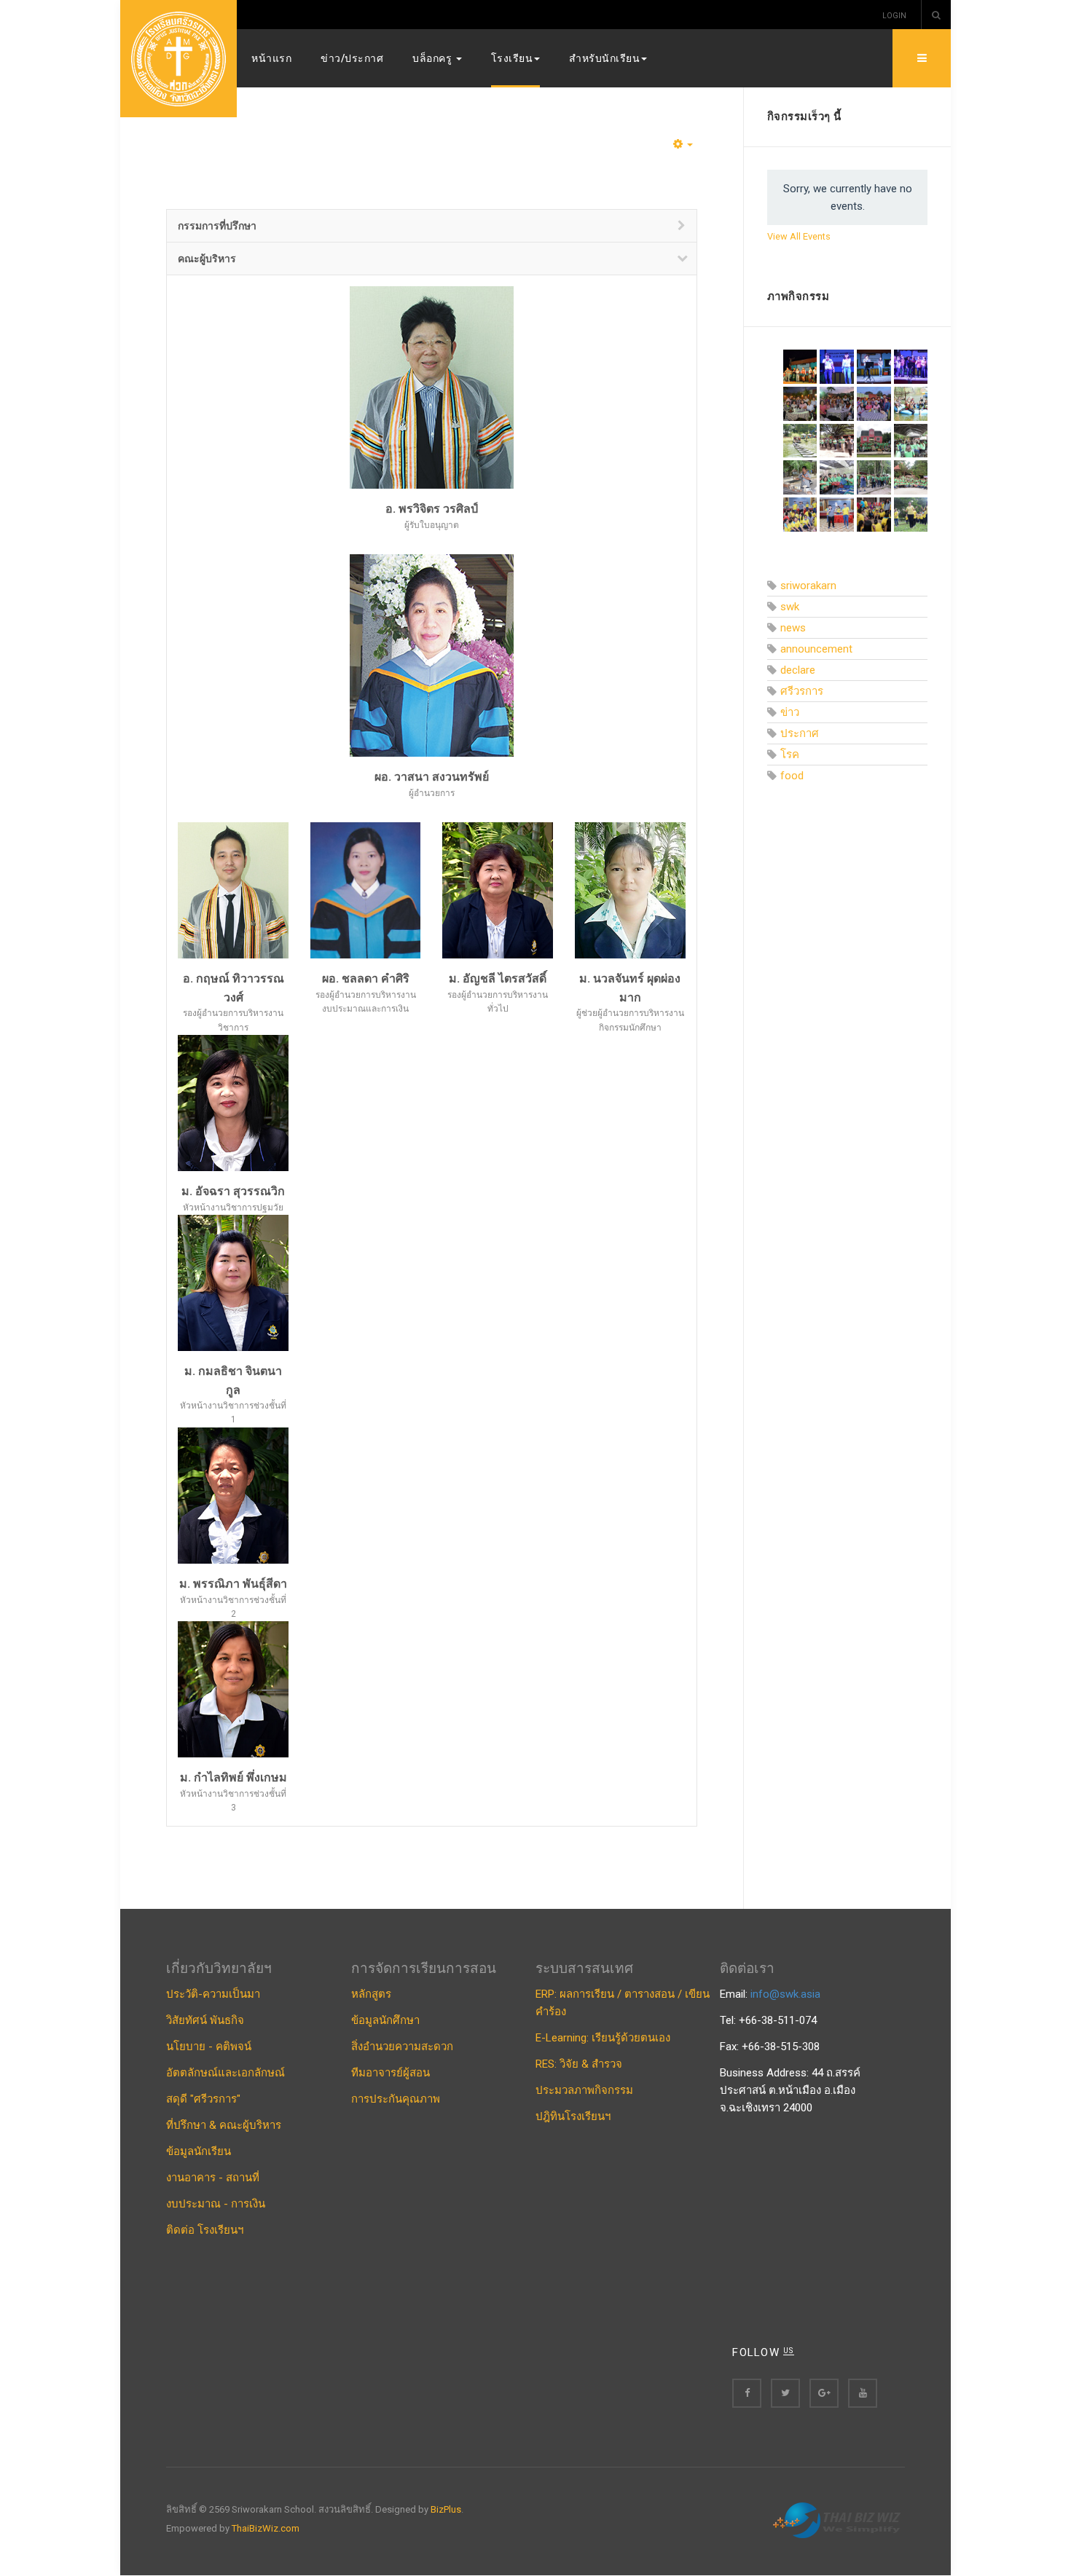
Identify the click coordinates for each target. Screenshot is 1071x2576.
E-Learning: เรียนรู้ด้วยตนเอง (603, 2038)
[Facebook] (747, 2393)
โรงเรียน (512, 58)
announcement (816, 649)
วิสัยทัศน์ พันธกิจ (205, 2020)
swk (790, 607)
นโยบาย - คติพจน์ (209, 2047)
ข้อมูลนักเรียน (199, 2151)
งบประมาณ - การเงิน (216, 2204)
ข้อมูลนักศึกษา (385, 2020)
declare (798, 670)
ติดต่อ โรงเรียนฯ (205, 2230)
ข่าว (790, 712)
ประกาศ (800, 733)
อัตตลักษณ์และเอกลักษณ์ (225, 2073)
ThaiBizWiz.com (266, 2528)
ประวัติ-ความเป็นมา (213, 1994)
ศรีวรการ (802, 691)
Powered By (839, 2521)
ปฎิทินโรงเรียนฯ (573, 2116)
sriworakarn (808, 586)
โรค (790, 755)
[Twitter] (785, 2393)
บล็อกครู (433, 58)
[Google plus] (824, 2393)
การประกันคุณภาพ (396, 2099)
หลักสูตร (371, 1994)
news (793, 628)
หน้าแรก (271, 58)
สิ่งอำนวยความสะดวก (402, 2047)
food (792, 776)
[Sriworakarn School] (178, 59)
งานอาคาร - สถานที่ (213, 2178)
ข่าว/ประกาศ (352, 58)
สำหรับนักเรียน (604, 58)
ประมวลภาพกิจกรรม (584, 2090)
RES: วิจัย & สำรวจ (579, 2064)
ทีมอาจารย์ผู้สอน (391, 2073)
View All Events (799, 236)
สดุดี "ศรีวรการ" (203, 2099)
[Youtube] (863, 2393)
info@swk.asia (785, 1994)
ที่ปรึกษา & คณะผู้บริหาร (224, 2125)
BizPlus (446, 2509)
